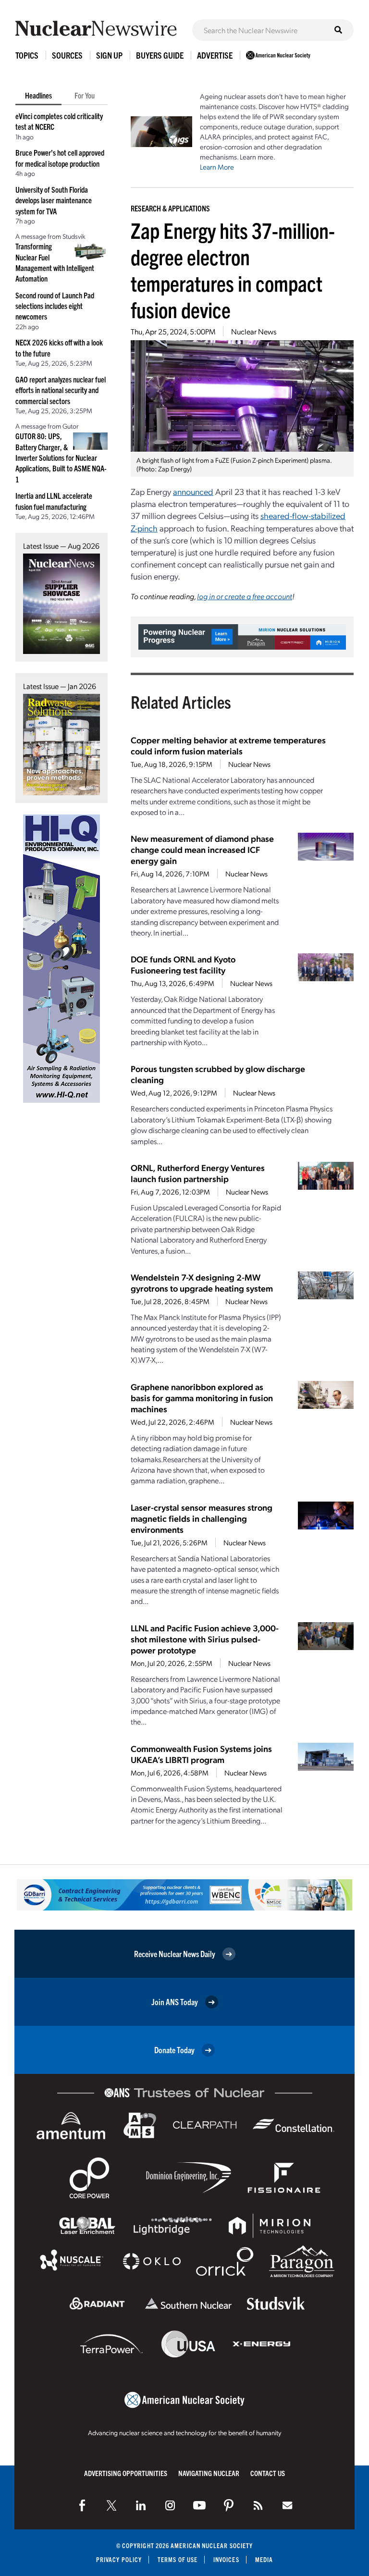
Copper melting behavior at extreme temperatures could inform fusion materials (228, 745)
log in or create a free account (245, 596)
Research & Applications (170, 208)
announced (193, 491)
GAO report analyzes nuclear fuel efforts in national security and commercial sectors (61, 390)
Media (264, 2559)
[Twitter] (111, 2505)
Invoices (226, 2559)
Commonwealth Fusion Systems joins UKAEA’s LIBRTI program (201, 1754)
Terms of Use (178, 2559)
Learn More (217, 167)
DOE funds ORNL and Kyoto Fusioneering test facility (183, 964)
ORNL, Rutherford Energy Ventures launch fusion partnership (198, 1173)
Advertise (215, 55)
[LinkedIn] (141, 2505)
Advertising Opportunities (126, 2473)
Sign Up (109, 55)
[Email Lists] (287, 2505)
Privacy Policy (119, 2559)
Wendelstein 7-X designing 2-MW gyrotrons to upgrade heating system (202, 1282)
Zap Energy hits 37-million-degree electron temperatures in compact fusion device (233, 270)
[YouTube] (199, 2505)
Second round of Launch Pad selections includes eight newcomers (55, 306)
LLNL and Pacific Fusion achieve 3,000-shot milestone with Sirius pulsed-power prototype (205, 1639)
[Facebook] (82, 2505)
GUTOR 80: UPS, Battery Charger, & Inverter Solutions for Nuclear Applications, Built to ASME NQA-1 (61, 457)
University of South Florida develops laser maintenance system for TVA (54, 200)
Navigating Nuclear (209, 2473)
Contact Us (268, 2473)
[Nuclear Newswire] (258, 2505)
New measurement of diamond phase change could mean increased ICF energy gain (202, 849)
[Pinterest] (229, 2505)
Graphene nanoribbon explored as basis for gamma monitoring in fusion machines (202, 1398)
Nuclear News (254, 331)
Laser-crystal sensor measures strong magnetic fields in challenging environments (202, 1518)
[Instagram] (170, 2505)
